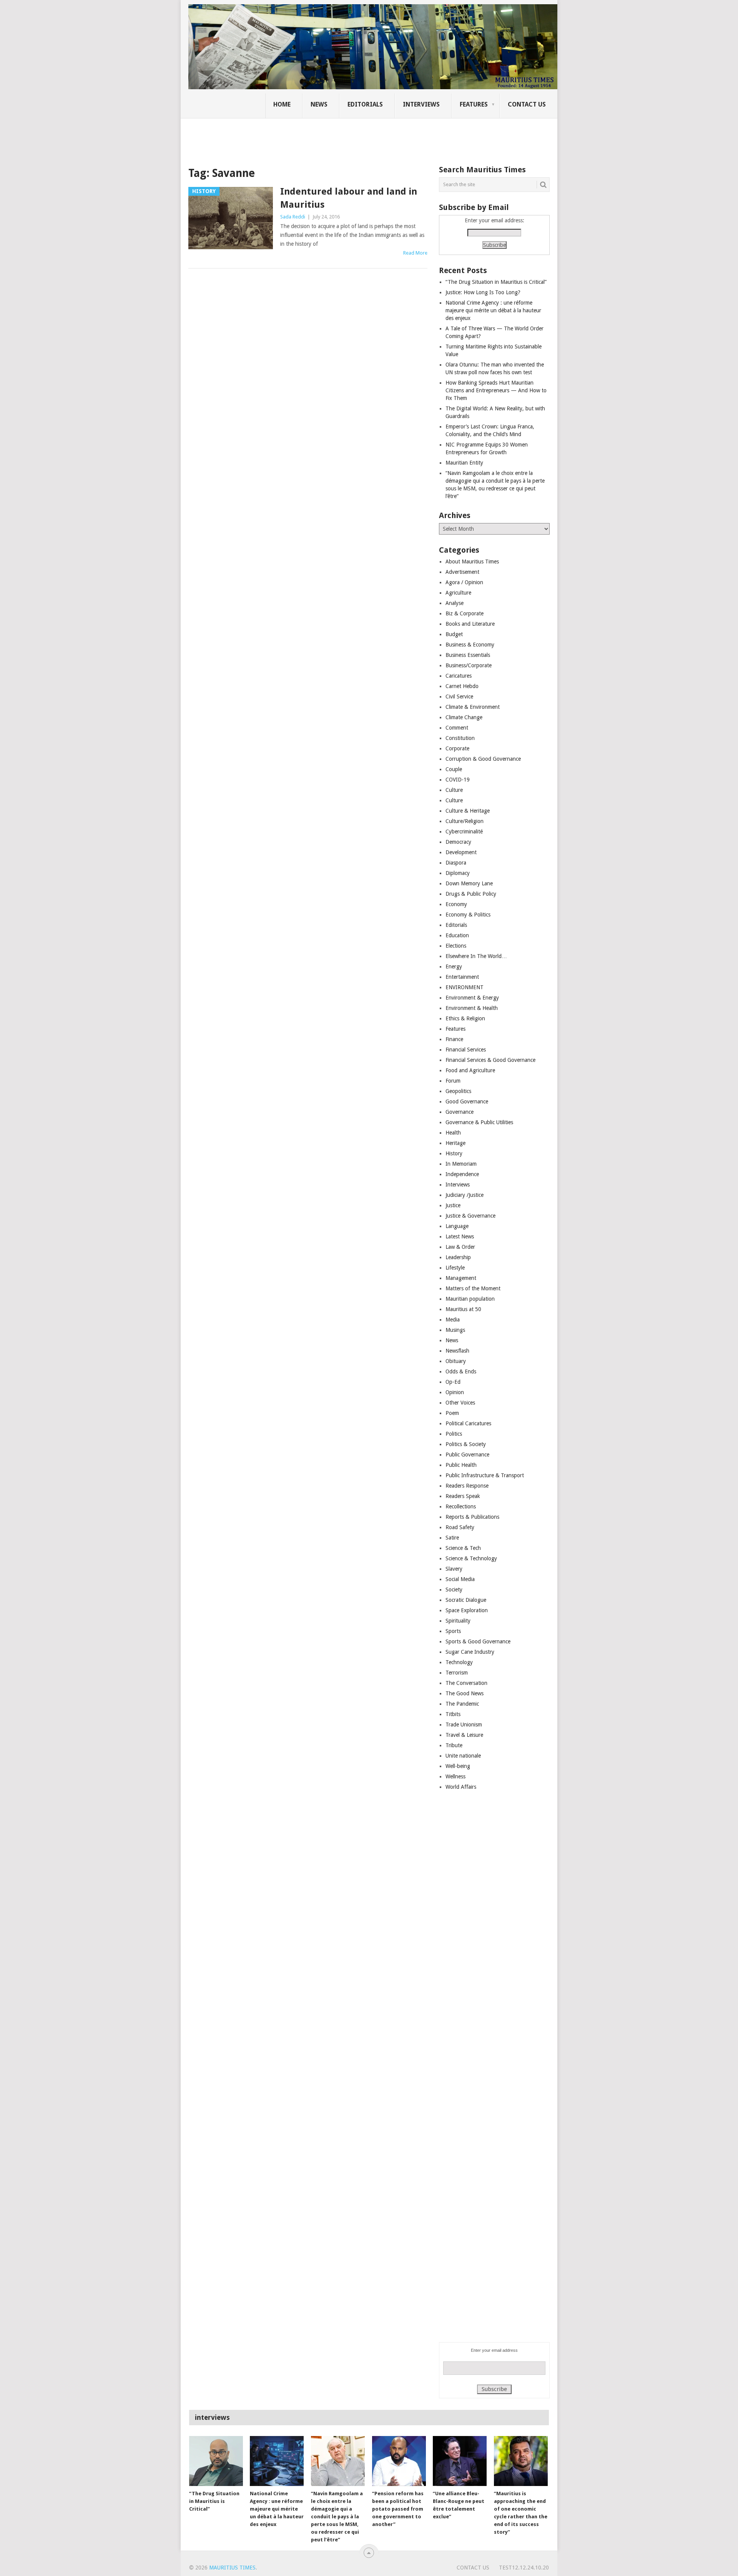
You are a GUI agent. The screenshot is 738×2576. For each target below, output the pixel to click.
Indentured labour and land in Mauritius (349, 198)
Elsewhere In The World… (476, 956)
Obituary (456, 1361)
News (319, 104)
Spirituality (458, 1621)
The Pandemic (462, 1704)
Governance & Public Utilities (479, 1122)
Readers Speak (463, 1496)
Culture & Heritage (468, 811)
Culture (454, 790)
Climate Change (464, 717)
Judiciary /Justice (465, 1195)
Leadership (458, 1257)
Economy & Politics (468, 915)
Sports (453, 1631)
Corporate (457, 748)
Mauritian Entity (464, 463)
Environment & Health (472, 1008)
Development (461, 852)
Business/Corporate (469, 665)
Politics (454, 1434)
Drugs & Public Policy (471, 894)
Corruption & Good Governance (483, 759)
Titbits (453, 1714)
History (454, 1153)
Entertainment (462, 977)
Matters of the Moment (473, 1288)
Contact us (527, 104)
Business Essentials (468, 655)
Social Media (460, 1579)
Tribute (454, 1745)
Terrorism (457, 1673)
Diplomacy (458, 873)
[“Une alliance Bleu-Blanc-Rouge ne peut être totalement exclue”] (460, 2461)
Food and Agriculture (470, 1070)
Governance (460, 1112)
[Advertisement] (321, 137)
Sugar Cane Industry (470, 1652)
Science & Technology (471, 1558)
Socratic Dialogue (466, 1600)
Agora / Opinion (464, 582)
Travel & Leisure (464, 1735)
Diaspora (456, 863)
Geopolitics (458, 1091)
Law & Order (460, 1247)
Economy (456, 904)
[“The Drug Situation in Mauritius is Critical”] (216, 2461)
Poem (452, 1413)
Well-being (458, 1766)
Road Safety (460, 1527)
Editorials (365, 104)
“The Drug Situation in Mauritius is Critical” (496, 282)
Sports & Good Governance (478, 1641)
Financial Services (466, 1050)
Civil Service (459, 696)
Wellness (455, 1776)
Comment (457, 728)
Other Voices (460, 1403)
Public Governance (467, 1455)
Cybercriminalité (464, 831)
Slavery (454, 1569)
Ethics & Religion (465, 1018)
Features (474, 104)
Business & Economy (470, 645)
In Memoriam (461, 1164)
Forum (453, 1081)
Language (457, 1226)
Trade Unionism (464, 1725)
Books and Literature (470, 624)
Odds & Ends (461, 1371)
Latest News (460, 1236)
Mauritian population (470, 1299)
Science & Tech (463, 1548)
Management (461, 1278)
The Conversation (466, 1683)
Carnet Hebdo (462, 686)
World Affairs (461, 1787)
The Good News (465, 1693)
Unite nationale (463, 1756)
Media (453, 1320)
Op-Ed (453, 1382)
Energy (454, 966)
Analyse (455, 603)
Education (457, 935)
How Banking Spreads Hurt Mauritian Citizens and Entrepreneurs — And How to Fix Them (496, 390)
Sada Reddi (293, 217)
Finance (454, 1039)
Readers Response (467, 1486)
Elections (456, 946)
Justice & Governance (470, 1216)
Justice (453, 1205)
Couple (454, 769)
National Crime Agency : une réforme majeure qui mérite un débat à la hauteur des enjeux (493, 310)
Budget (454, 634)
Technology (459, 1662)
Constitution (460, 738)
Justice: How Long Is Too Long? (483, 292)
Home (282, 104)
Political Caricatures (468, 1423)
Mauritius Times (232, 2568)
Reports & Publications (472, 1517)
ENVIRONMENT (465, 987)
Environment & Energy (472, 998)
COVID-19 (458, 780)
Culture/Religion (465, 821)
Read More (415, 253)
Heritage (455, 1143)
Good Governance (467, 1101)
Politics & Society (466, 1444)
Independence (462, 1174)
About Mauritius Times (472, 562)
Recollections (461, 1506)
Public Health (461, 1465)
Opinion (455, 1392)
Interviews (421, 104)
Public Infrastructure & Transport (485, 1475)
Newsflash (457, 1351)
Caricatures (459, 676)
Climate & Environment (473, 707)
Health (453, 1133)
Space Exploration (467, 1610)
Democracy (458, 842)
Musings (455, 1330)
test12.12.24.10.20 (524, 2568)
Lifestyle (455, 1268)
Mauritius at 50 (463, 1309)
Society (454, 1590)
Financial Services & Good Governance (490, 1060)
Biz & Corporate (465, 613)
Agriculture (458, 593)
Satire (452, 1538)
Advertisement (462, 572)
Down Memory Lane (469, 883)
